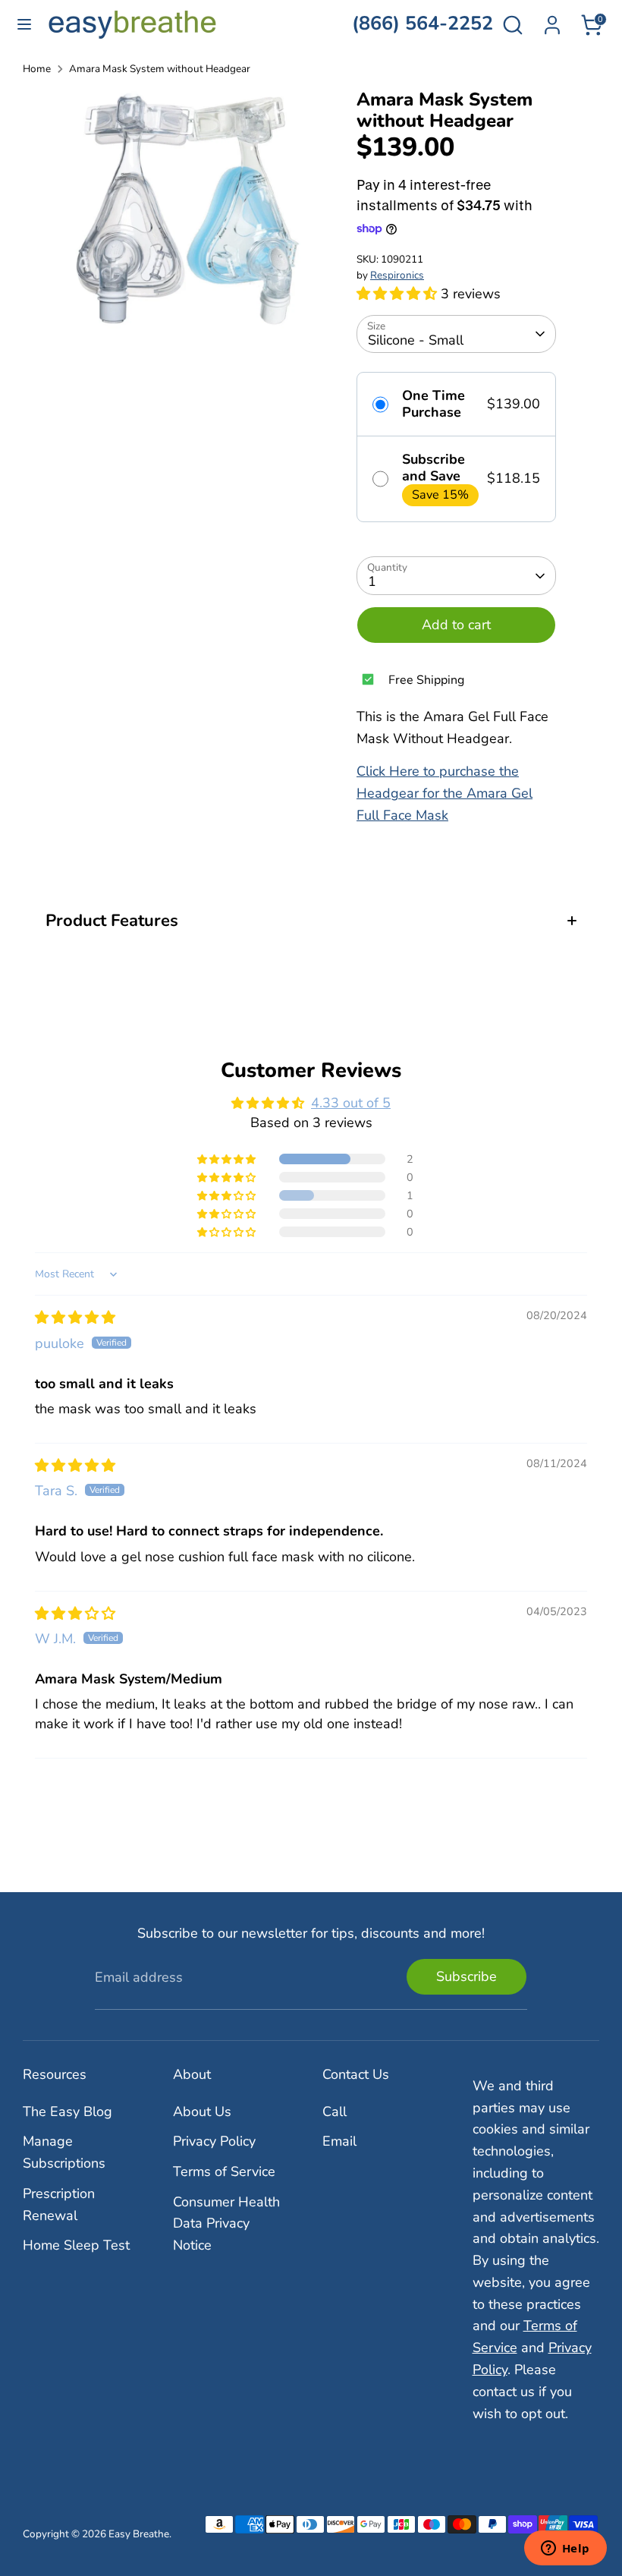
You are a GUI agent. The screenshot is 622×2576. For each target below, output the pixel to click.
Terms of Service (224, 2171)
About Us (202, 2112)
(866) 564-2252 (423, 24)
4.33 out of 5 (351, 1103)
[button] (399, 294)
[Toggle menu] (24, 25)
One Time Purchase (434, 404)
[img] (75, 1318)
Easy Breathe (139, 2534)
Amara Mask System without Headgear (160, 69)
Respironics (397, 275)
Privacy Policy (214, 2141)
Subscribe (466, 1976)
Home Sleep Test (76, 2245)
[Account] (552, 20)
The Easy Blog (68, 2112)
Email (339, 2141)
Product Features (112, 921)
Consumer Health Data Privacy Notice (226, 2224)
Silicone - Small (416, 340)
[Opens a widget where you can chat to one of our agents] (565, 2549)
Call (335, 2112)
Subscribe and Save (434, 468)
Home (37, 69)
